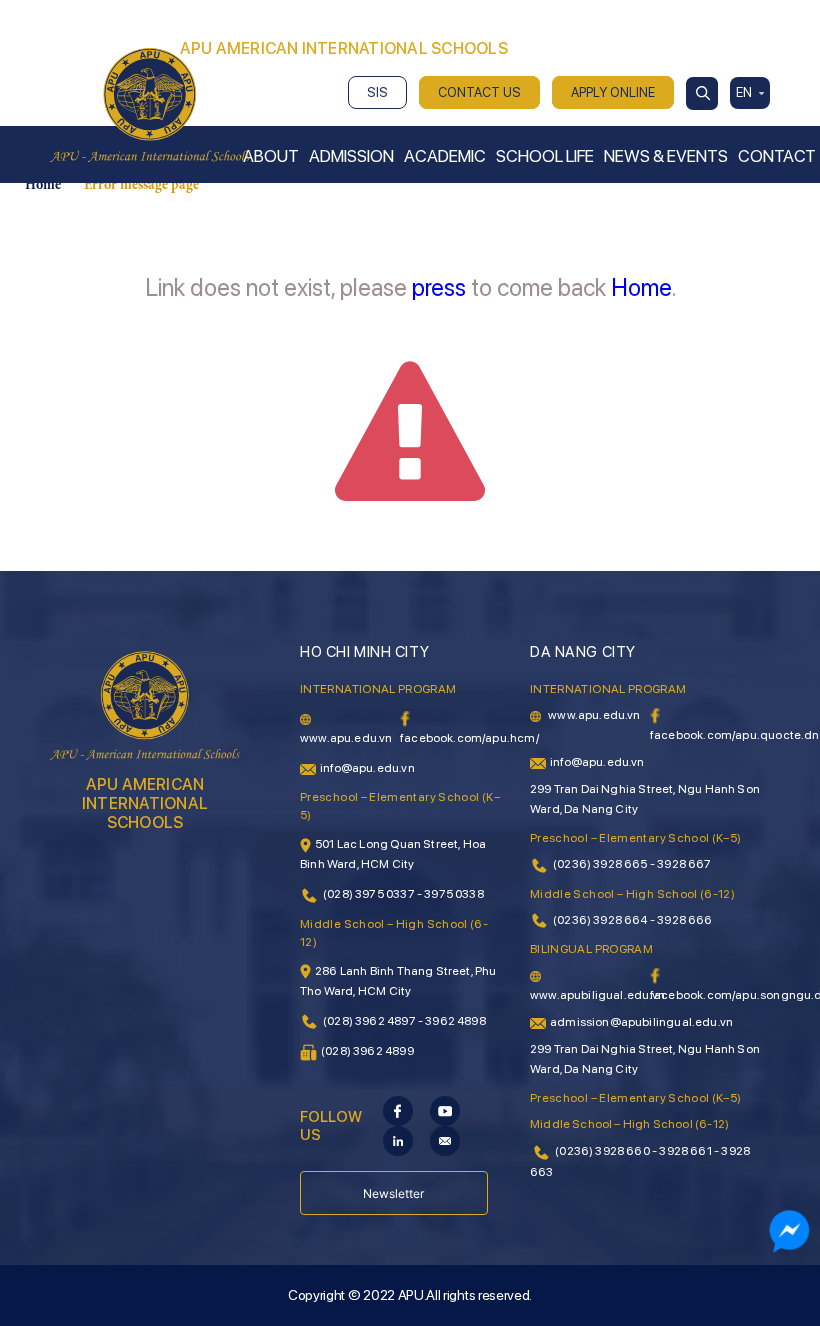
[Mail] (445, 1140)
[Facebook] (398, 1110)
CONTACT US (479, 92)
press (439, 287)
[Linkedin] (398, 1140)
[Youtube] (445, 1110)
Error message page (141, 186)
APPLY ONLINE (613, 92)
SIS (377, 92)
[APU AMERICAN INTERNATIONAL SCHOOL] (150, 104)
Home (43, 186)
